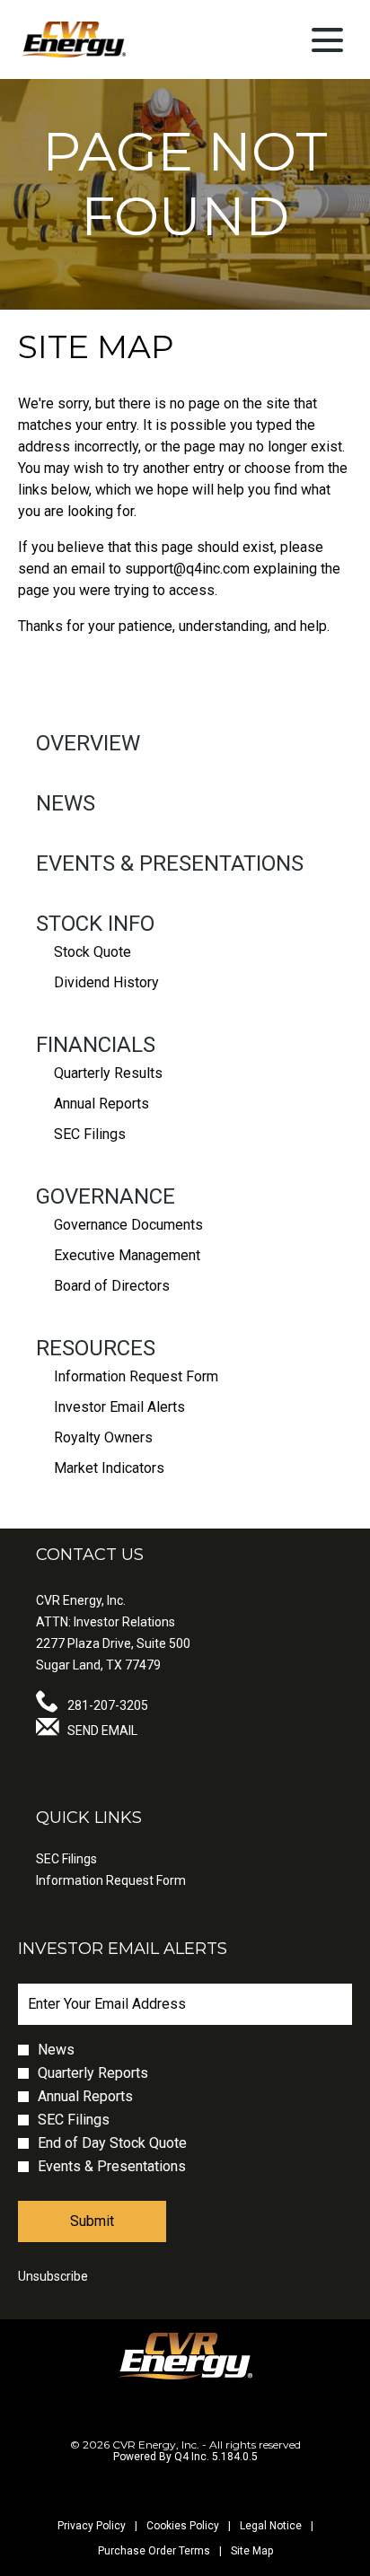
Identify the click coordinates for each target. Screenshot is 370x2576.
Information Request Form (136, 1376)
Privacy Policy (92, 2526)
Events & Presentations (170, 863)
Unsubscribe (53, 2276)
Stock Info (95, 924)
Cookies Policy (183, 2526)
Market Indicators (109, 1468)
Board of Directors (112, 1286)
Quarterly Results (108, 1073)
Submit (92, 2221)
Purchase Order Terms (154, 2551)
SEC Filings (90, 1134)
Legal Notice (271, 2526)
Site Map (252, 2551)
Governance (106, 1196)
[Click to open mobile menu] (327, 40)
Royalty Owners (103, 1437)
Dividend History (106, 982)
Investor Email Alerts (119, 1407)
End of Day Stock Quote (112, 2143)
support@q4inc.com (187, 569)
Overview (88, 743)
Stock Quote (92, 952)
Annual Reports (101, 1104)
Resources (96, 1348)
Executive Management (127, 1255)
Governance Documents (128, 1225)
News (66, 803)
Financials (96, 1045)
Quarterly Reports (93, 2073)
